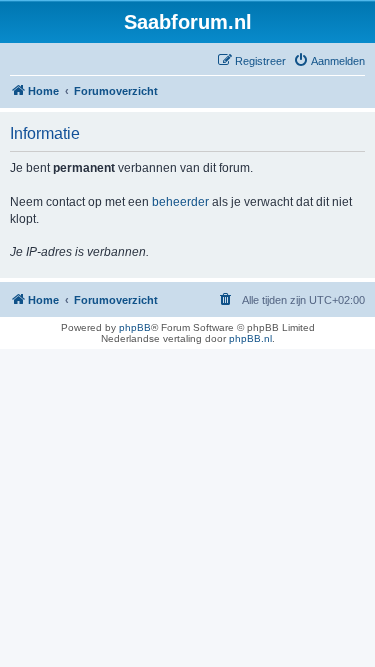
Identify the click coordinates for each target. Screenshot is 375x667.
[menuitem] (329, 61)
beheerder (180, 202)
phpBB (135, 327)
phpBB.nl (250, 338)
